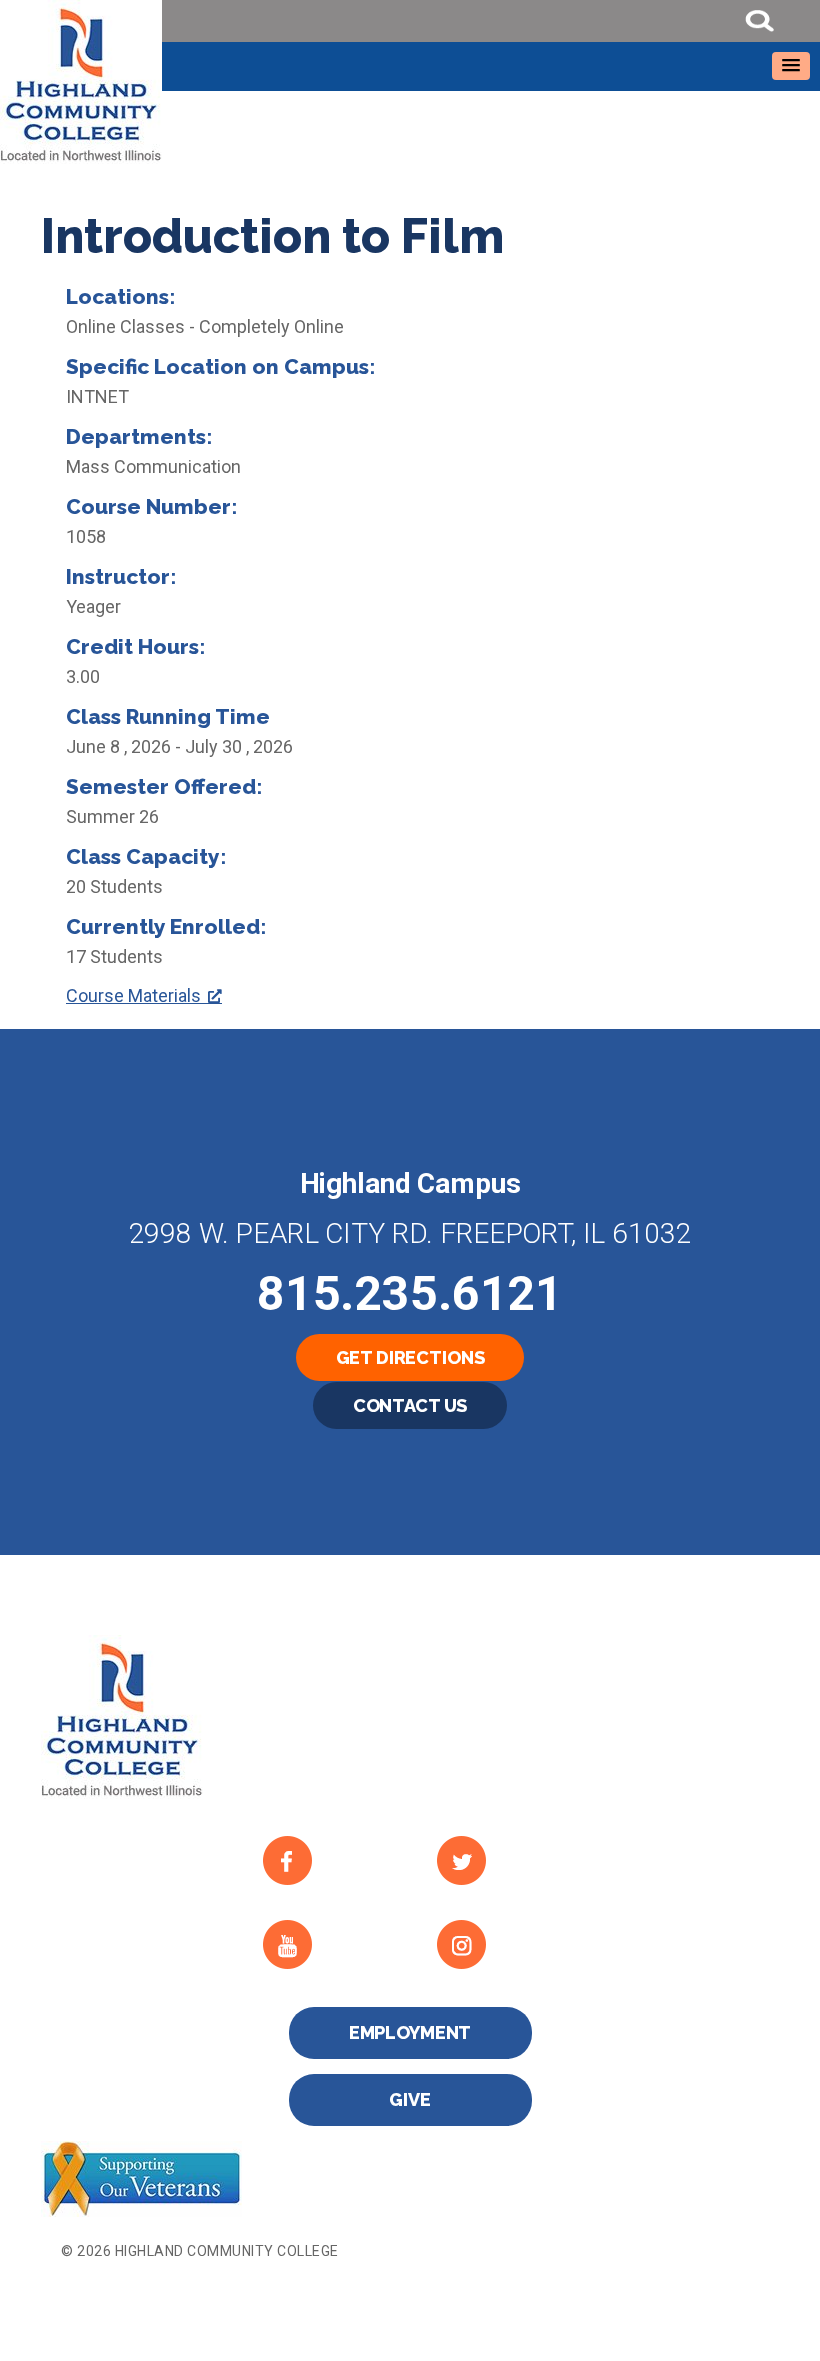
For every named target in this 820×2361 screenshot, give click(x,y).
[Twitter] (507, 1861)
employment (410, 2032)
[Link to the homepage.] (410, 82)
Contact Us (410, 1405)
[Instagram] (507, 1945)
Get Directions (410, 1357)
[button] (791, 66)
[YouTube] (333, 1945)
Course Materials (133, 995)
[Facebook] (333, 1861)
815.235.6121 (410, 1293)
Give (409, 2099)
